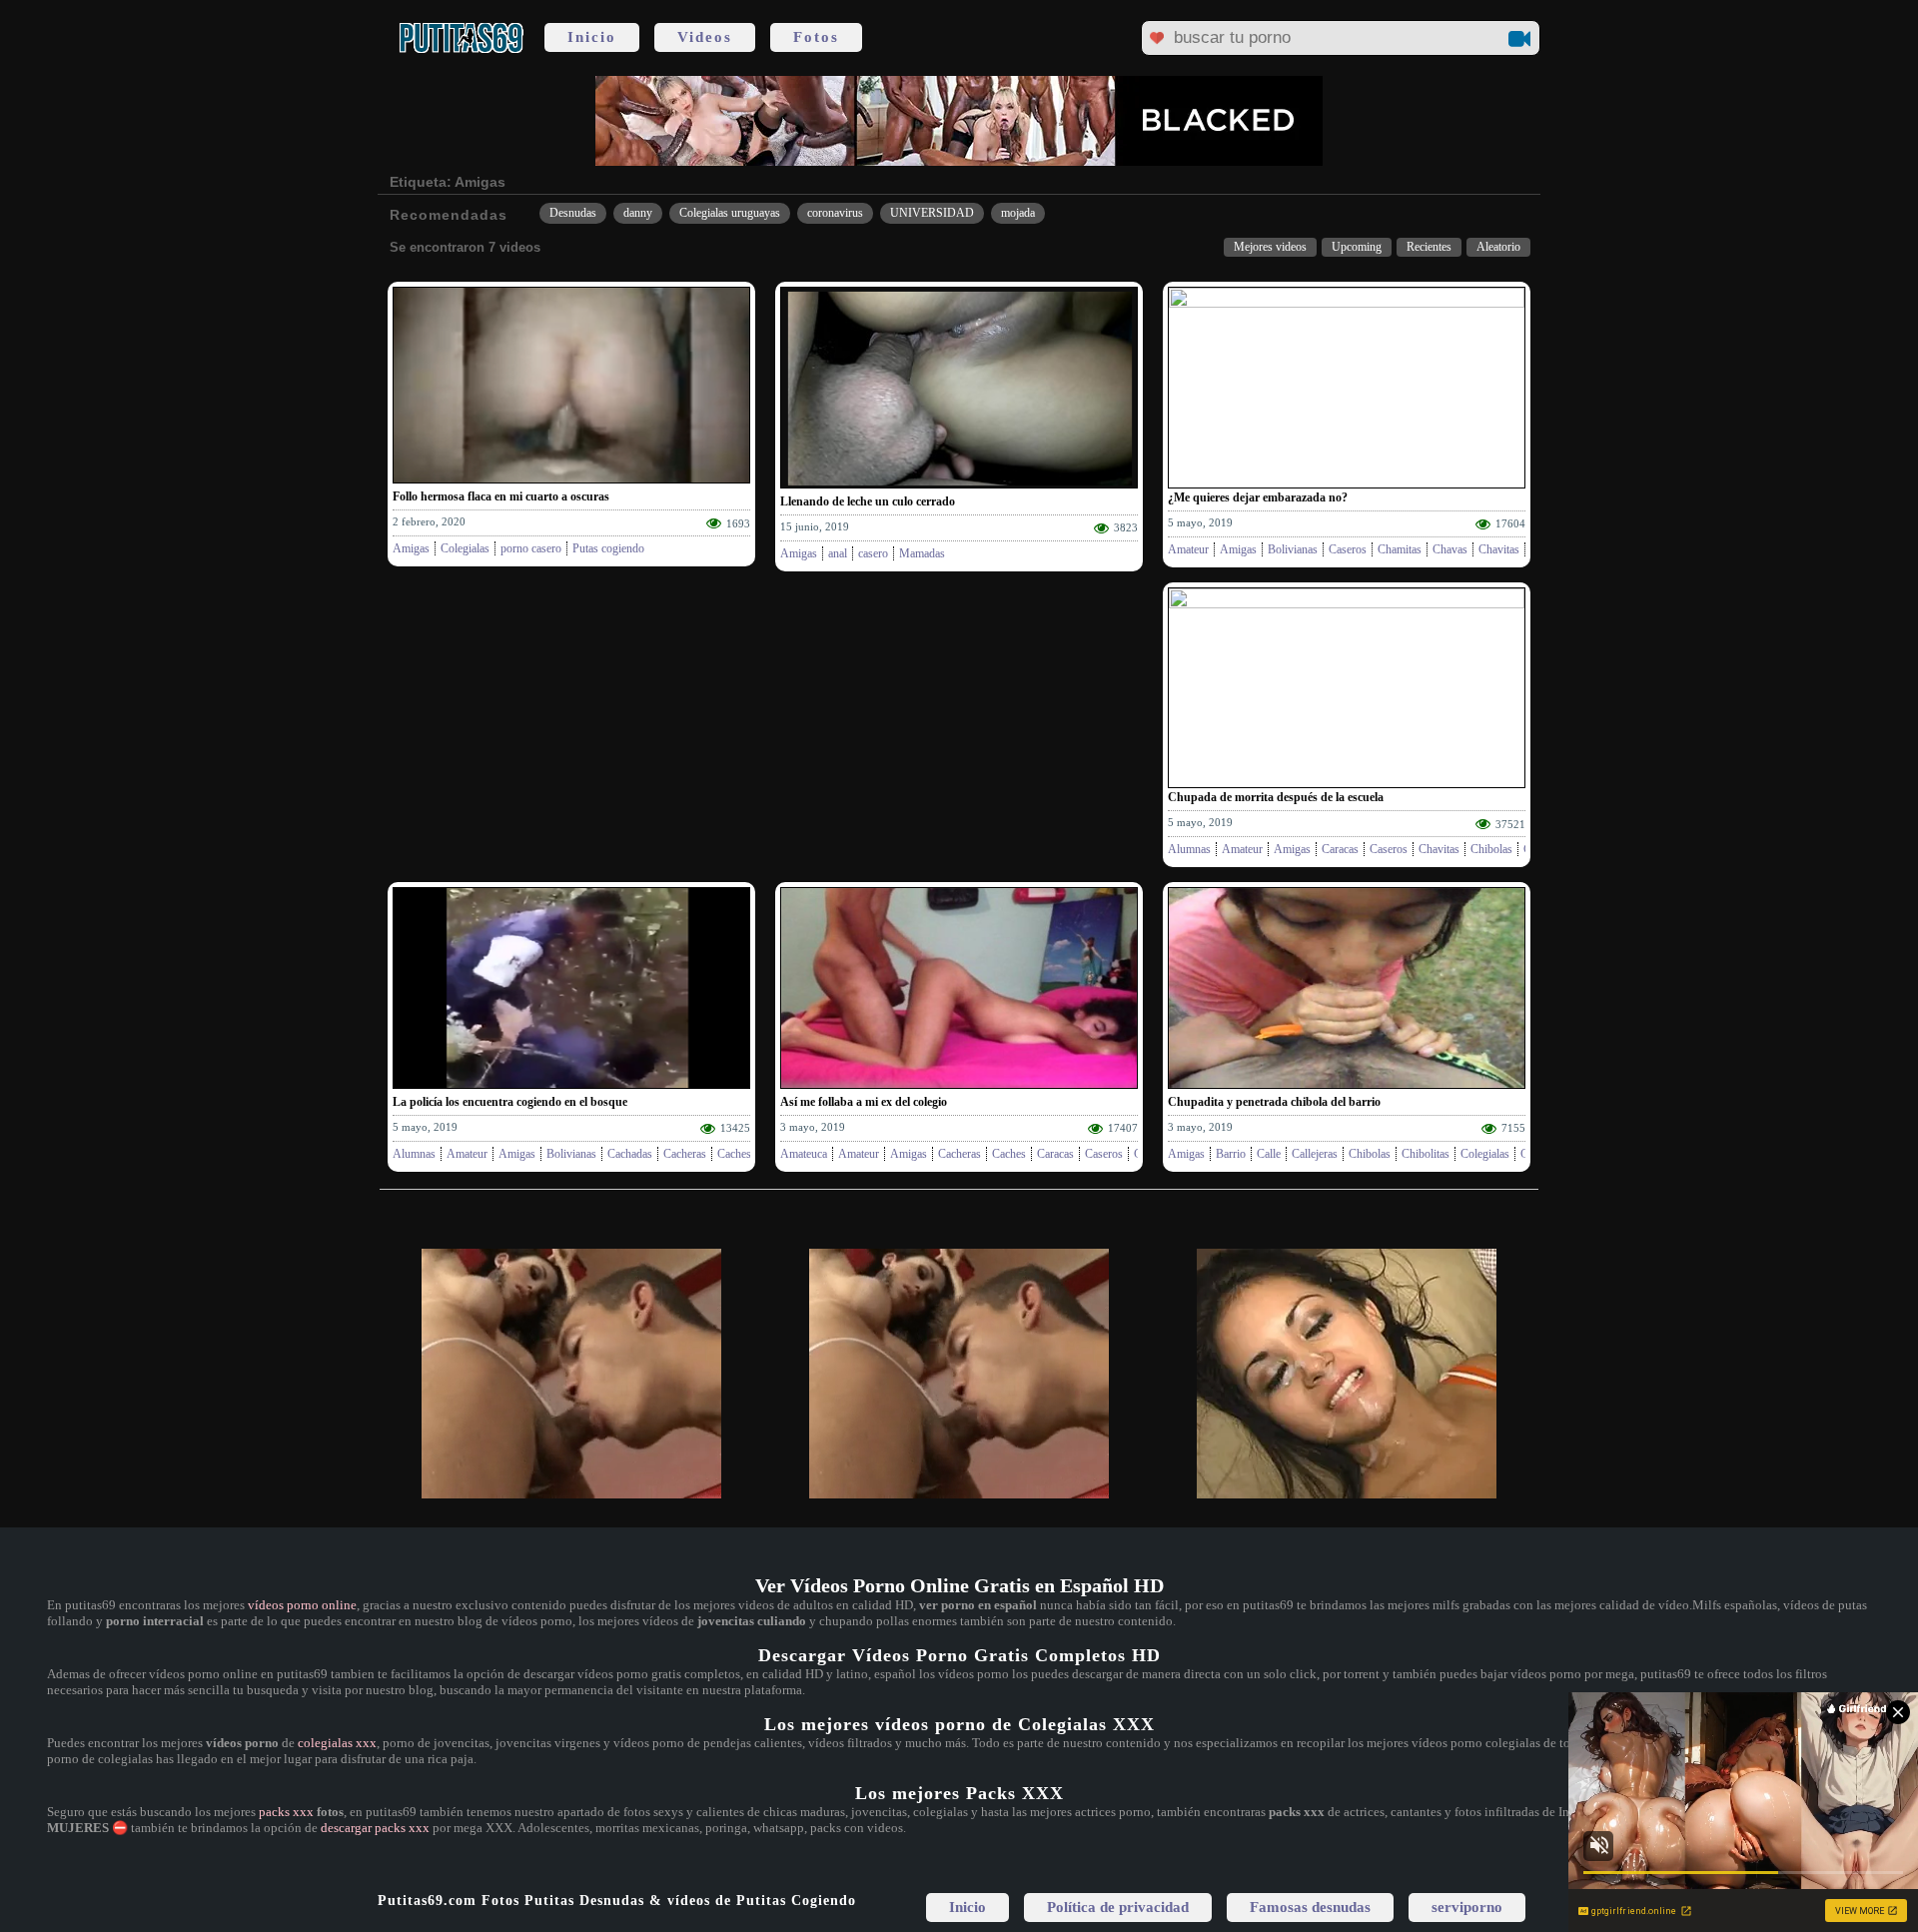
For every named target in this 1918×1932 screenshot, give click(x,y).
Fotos (816, 37)
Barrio (1231, 1154)
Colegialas (465, 548)
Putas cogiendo (608, 548)
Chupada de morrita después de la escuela (1276, 797)
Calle (1269, 1154)
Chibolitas (1426, 1154)
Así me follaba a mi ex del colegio (864, 1102)
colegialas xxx (337, 1743)
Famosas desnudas (1310, 1907)
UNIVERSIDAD (932, 213)
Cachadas (630, 1154)
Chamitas (1400, 549)
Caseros (1348, 549)
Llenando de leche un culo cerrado (868, 501)
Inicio (592, 37)
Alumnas (1189, 849)
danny (638, 213)
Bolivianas (1293, 549)
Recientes (1429, 247)
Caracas (1340, 849)
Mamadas (922, 553)
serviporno (1467, 1907)
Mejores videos (1270, 247)
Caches (734, 1154)
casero (873, 553)
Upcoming (1357, 247)
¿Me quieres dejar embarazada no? (1258, 497)
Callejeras (1315, 1154)
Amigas (411, 548)
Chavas (1450, 549)
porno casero (531, 548)
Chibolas (1491, 849)
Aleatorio (1498, 247)
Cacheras (685, 1154)
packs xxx (286, 1812)
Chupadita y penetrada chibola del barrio (1274, 1102)
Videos (705, 37)
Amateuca (804, 1154)
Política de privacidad (1118, 1907)
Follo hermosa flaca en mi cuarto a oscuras (501, 496)
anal (838, 553)
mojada (1018, 213)
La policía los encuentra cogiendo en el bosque (510, 1102)
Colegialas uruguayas (730, 213)
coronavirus (835, 213)
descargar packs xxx (375, 1828)
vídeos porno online (302, 1605)
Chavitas (1499, 549)
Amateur (1188, 549)
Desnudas (573, 213)
